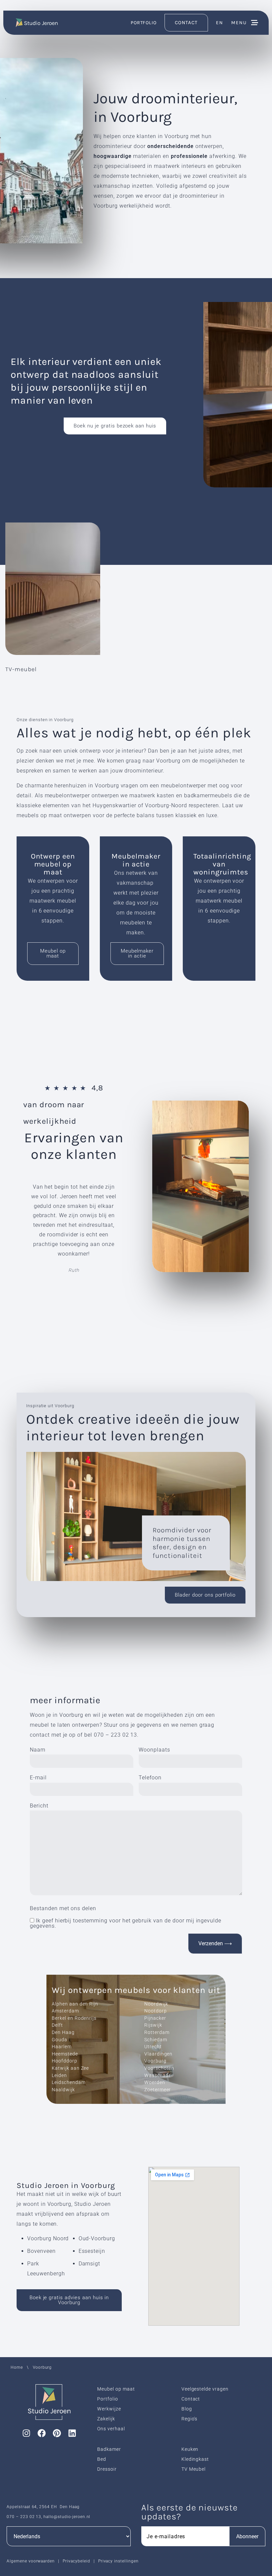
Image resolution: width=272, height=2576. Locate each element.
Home (17, 2367)
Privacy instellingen (118, 2561)
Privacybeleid (76, 2561)
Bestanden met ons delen (63, 1908)
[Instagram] (27, 2433)
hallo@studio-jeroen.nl (67, 2517)
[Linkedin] (72, 2433)
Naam (38, 1750)
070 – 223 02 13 (115, 1735)
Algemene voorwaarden (31, 2561)
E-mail (38, 1778)
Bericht (39, 1806)
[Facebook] (42, 2433)
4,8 (97, 1088)
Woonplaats (154, 1750)
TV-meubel (21, 669)
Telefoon (150, 1778)
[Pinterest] (57, 2433)
